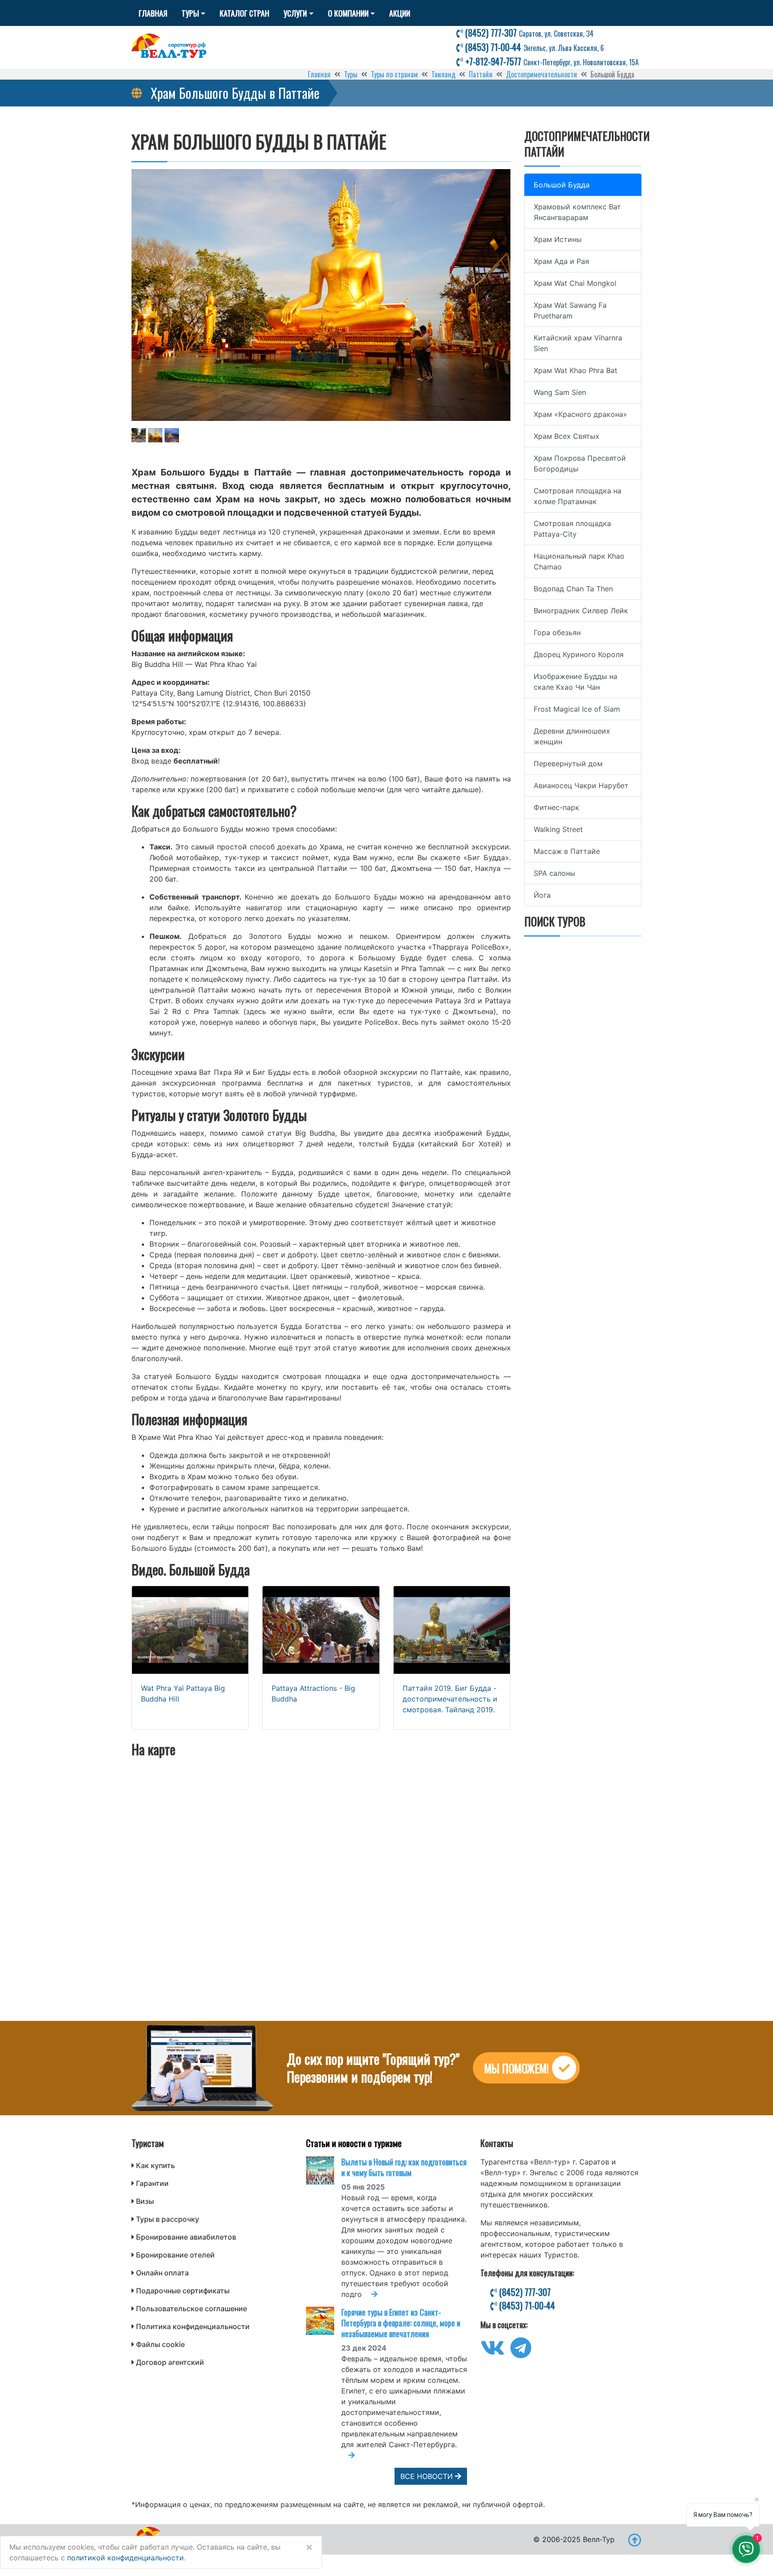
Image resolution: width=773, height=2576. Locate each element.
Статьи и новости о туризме (354, 2143)
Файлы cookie (160, 2344)
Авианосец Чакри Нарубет (581, 785)
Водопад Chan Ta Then (573, 589)
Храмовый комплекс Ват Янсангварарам (577, 212)
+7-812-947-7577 (551, 61)
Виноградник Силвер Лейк (581, 611)
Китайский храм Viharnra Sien (578, 343)
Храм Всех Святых (567, 436)
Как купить (155, 2165)
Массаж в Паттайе (567, 851)
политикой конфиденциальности (125, 2558)
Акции (400, 13)
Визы (145, 2201)
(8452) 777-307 (528, 33)
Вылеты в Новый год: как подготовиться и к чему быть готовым (404, 2167)
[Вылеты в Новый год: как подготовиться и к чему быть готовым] (324, 2171)
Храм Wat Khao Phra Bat (576, 370)
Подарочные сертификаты (183, 2291)
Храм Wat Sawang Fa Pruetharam (570, 310)
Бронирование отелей (175, 2255)
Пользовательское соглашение (191, 2309)
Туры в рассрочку (168, 2219)
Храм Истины (558, 239)
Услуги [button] (295, 13)
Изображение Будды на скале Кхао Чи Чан (576, 682)
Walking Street (558, 829)
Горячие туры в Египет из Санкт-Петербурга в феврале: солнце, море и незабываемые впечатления (401, 2323)
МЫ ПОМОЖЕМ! (516, 2068)
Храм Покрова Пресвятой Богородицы (580, 463)
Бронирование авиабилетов (186, 2237)
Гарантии (152, 2183)
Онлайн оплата (162, 2273)
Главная (153, 13)
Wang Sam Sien (560, 392)
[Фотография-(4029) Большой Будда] (139, 436)
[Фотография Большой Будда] (321, 295)
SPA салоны (554, 873)
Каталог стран (244, 13)
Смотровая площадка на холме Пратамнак (578, 496)
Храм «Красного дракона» (580, 414)
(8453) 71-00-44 (533, 47)
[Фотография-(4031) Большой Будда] (172, 436)
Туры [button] (190, 13)
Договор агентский (170, 2362)
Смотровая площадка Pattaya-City (572, 529)
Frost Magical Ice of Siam (577, 709)
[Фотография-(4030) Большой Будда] (155, 436)
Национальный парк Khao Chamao (579, 561)
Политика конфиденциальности (193, 2326)
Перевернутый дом (568, 764)
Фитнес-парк (556, 807)
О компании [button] (348, 13)
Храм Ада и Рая (561, 261)
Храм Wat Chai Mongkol (575, 283)
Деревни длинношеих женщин (572, 736)
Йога (542, 895)
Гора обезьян (557, 632)
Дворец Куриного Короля (579, 654)
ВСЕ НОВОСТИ (428, 2476)
